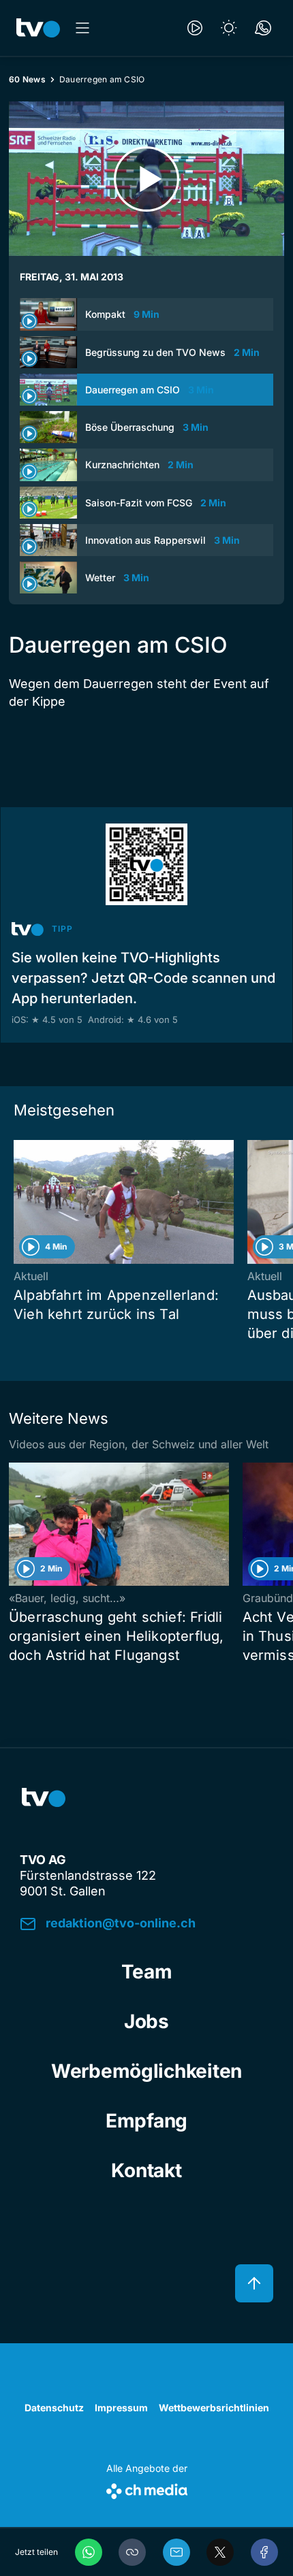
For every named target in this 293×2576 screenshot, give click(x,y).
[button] (132, 2552)
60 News (27, 79)
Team (147, 1972)
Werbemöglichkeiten (146, 2071)
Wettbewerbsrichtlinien (214, 2408)
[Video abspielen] (146, 179)
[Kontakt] (263, 28)
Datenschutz (54, 2408)
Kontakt (146, 2170)
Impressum (121, 2408)
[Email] (176, 2552)
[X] (220, 2552)
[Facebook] (264, 2552)
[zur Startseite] (38, 28)
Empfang (146, 2121)
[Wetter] (229, 28)
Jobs (146, 2021)
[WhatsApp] (89, 2552)
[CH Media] (147, 2489)
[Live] (195, 28)
